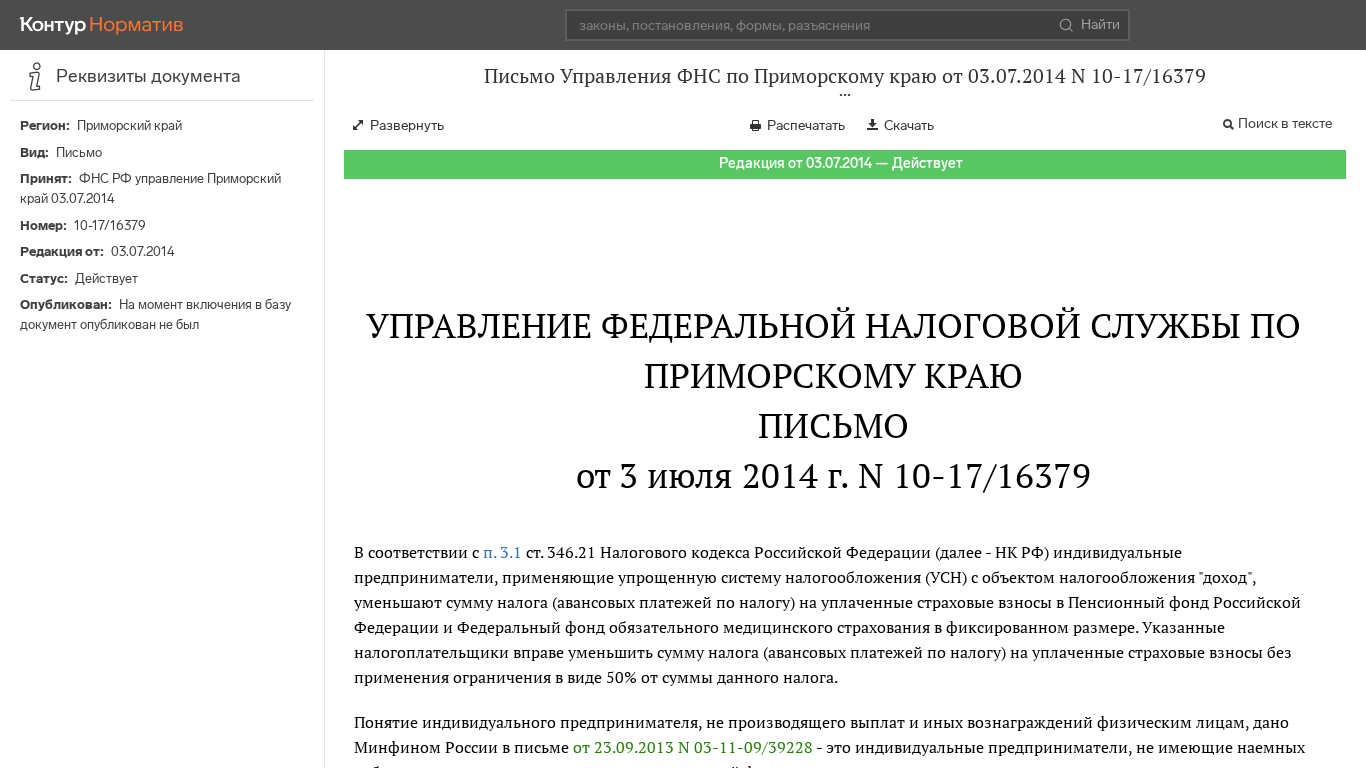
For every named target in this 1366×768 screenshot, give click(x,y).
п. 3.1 (502, 552)
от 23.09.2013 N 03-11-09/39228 (693, 747)
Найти (1100, 24)
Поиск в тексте (1285, 123)
